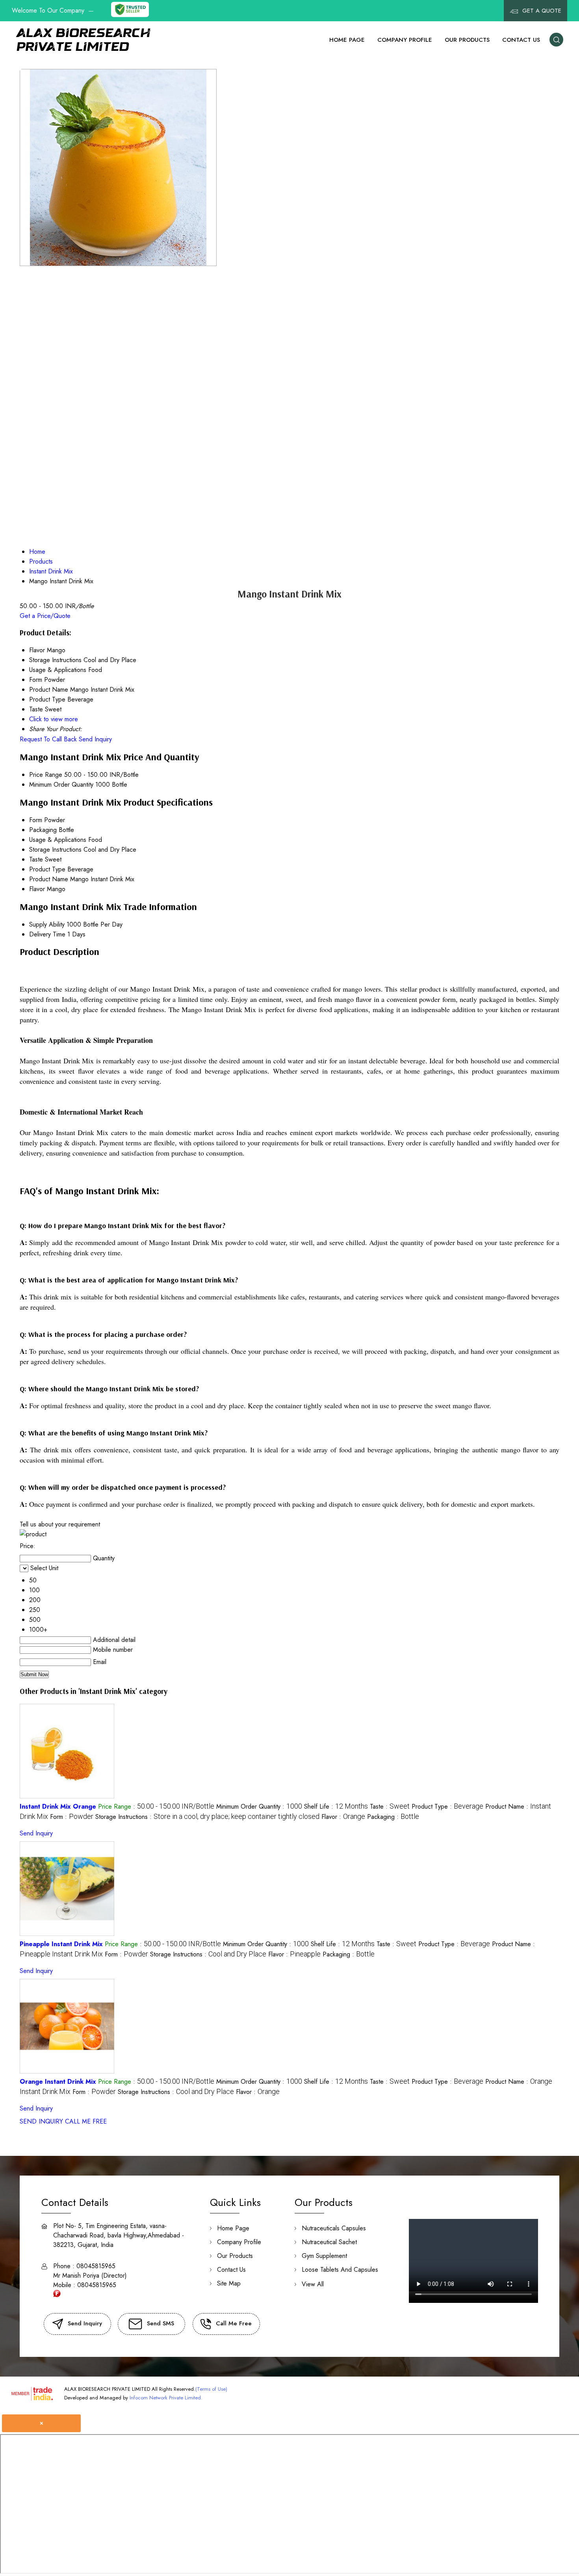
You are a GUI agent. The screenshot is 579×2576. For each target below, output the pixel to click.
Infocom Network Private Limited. (166, 2398)
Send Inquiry (95, 739)
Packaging (43, 830)
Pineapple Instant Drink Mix (61, 1944)
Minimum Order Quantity (61, 785)
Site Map (229, 2283)
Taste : (390, 1806)
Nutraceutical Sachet (329, 2242)
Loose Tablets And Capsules (340, 2270)
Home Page (347, 40)
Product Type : (447, 1806)
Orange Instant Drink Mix (58, 2082)
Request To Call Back (48, 739)
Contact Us (521, 40)
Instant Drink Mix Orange (58, 1806)
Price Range (46, 775)
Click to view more (54, 719)
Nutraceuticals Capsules (334, 2228)
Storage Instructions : (207, 1817)
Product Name (49, 879)
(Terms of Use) (211, 2389)
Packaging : (393, 1817)
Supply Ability (47, 924)
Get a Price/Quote (45, 616)
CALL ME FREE (86, 2121)
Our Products (467, 40)
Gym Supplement (324, 2256)
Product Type (47, 869)
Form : (72, 1817)
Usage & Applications (58, 840)
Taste (36, 859)
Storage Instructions (55, 850)
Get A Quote (541, 11)
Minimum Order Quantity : (259, 1806)
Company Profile (405, 40)
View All (313, 2284)
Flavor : (343, 1817)
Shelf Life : (336, 1806)
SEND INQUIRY (41, 2121)
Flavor (37, 889)
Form (36, 820)
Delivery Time (47, 934)
